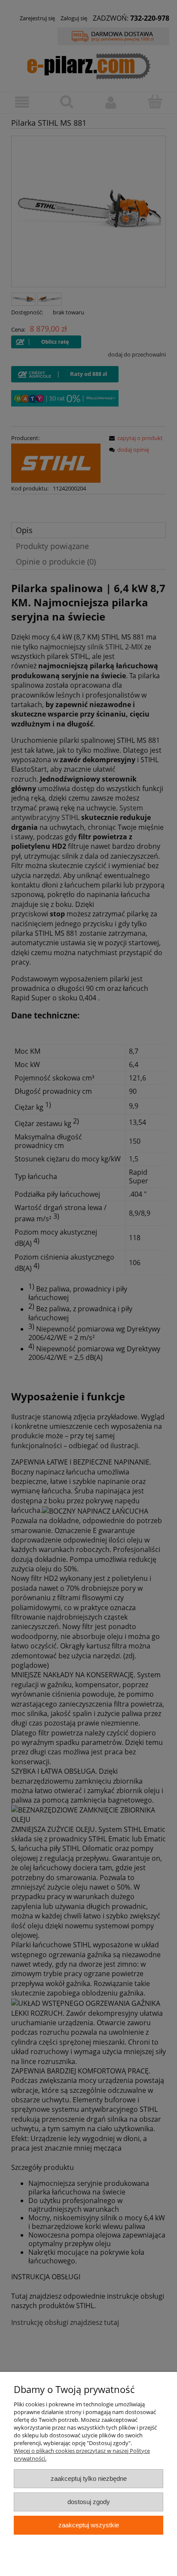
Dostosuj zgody (89, 2502)
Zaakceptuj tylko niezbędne (89, 2478)
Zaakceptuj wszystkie (89, 2525)
